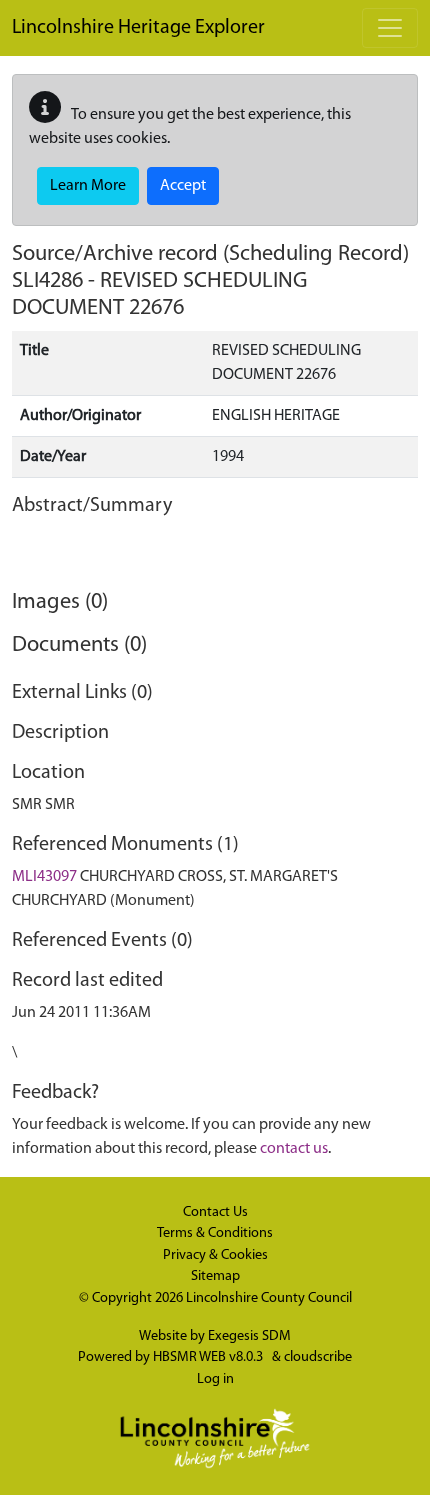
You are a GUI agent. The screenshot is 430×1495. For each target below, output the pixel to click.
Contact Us (215, 1212)
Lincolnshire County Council (269, 1298)
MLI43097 (44, 877)
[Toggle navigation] (390, 28)
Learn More (88, 186)
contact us (294, 1149)
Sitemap (215, 1276)
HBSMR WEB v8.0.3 (209, 1357)
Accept (183, 186)
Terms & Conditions (215, 1233)
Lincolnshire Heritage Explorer (138, 28)
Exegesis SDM (249, 1336)
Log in (215, 1379)
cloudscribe (318, 1357)
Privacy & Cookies (215, 1255)
